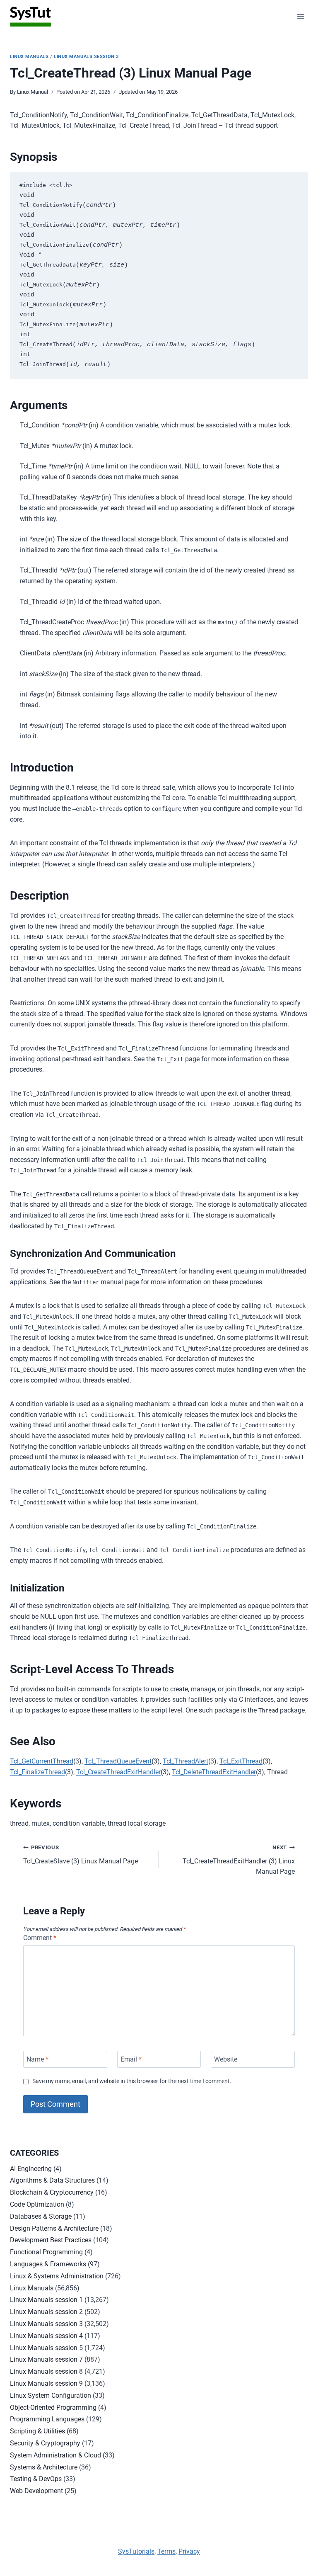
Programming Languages (47, 2419)
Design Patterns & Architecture (54, 2228)
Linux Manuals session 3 (86, 57)
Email (131, 2059)
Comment (40, 1938)
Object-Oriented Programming (53, 2407)
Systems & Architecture (44, 2467)
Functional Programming (46, 2252)
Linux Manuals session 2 (46, 2312)
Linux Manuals (29, 57)
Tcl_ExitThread (241, 1761)
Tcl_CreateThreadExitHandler (118, 1772)
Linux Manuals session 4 (46, 2336)
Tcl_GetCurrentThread (42, 1761)
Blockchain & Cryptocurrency (52, 2192)
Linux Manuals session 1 (46, 2300)
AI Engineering (31, 2169)
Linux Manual (33, 92)
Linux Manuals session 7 (46, 2359)
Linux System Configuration (51, 2395)
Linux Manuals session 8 (46, 2371)
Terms (166, 2551)
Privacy (189, 2551)
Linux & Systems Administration (57, 2276)
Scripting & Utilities (37, 2431)
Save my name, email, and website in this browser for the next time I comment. (132, 2081)
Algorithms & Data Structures (52, 2180)
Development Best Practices (51, 2240)
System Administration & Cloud (55, 2455)
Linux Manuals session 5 (46, 2348)
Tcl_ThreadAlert (185, 1761)
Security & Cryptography (45, 2443)
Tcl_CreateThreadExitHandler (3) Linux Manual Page (239, 1860)
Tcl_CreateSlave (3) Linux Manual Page (81, 1855)
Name (37, 2059)
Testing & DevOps (36, 2479)
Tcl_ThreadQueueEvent (118, 1761)
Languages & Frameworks (48, 2264)
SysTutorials (136, 2551)
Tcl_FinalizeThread (37, 1772)
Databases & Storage (41, 2216)
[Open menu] (300, 16)
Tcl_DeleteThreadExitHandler (214, 1772)
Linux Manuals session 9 (46, 2383)
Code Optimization (37, 2204)
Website (226, 2059)
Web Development (36, 2491)
